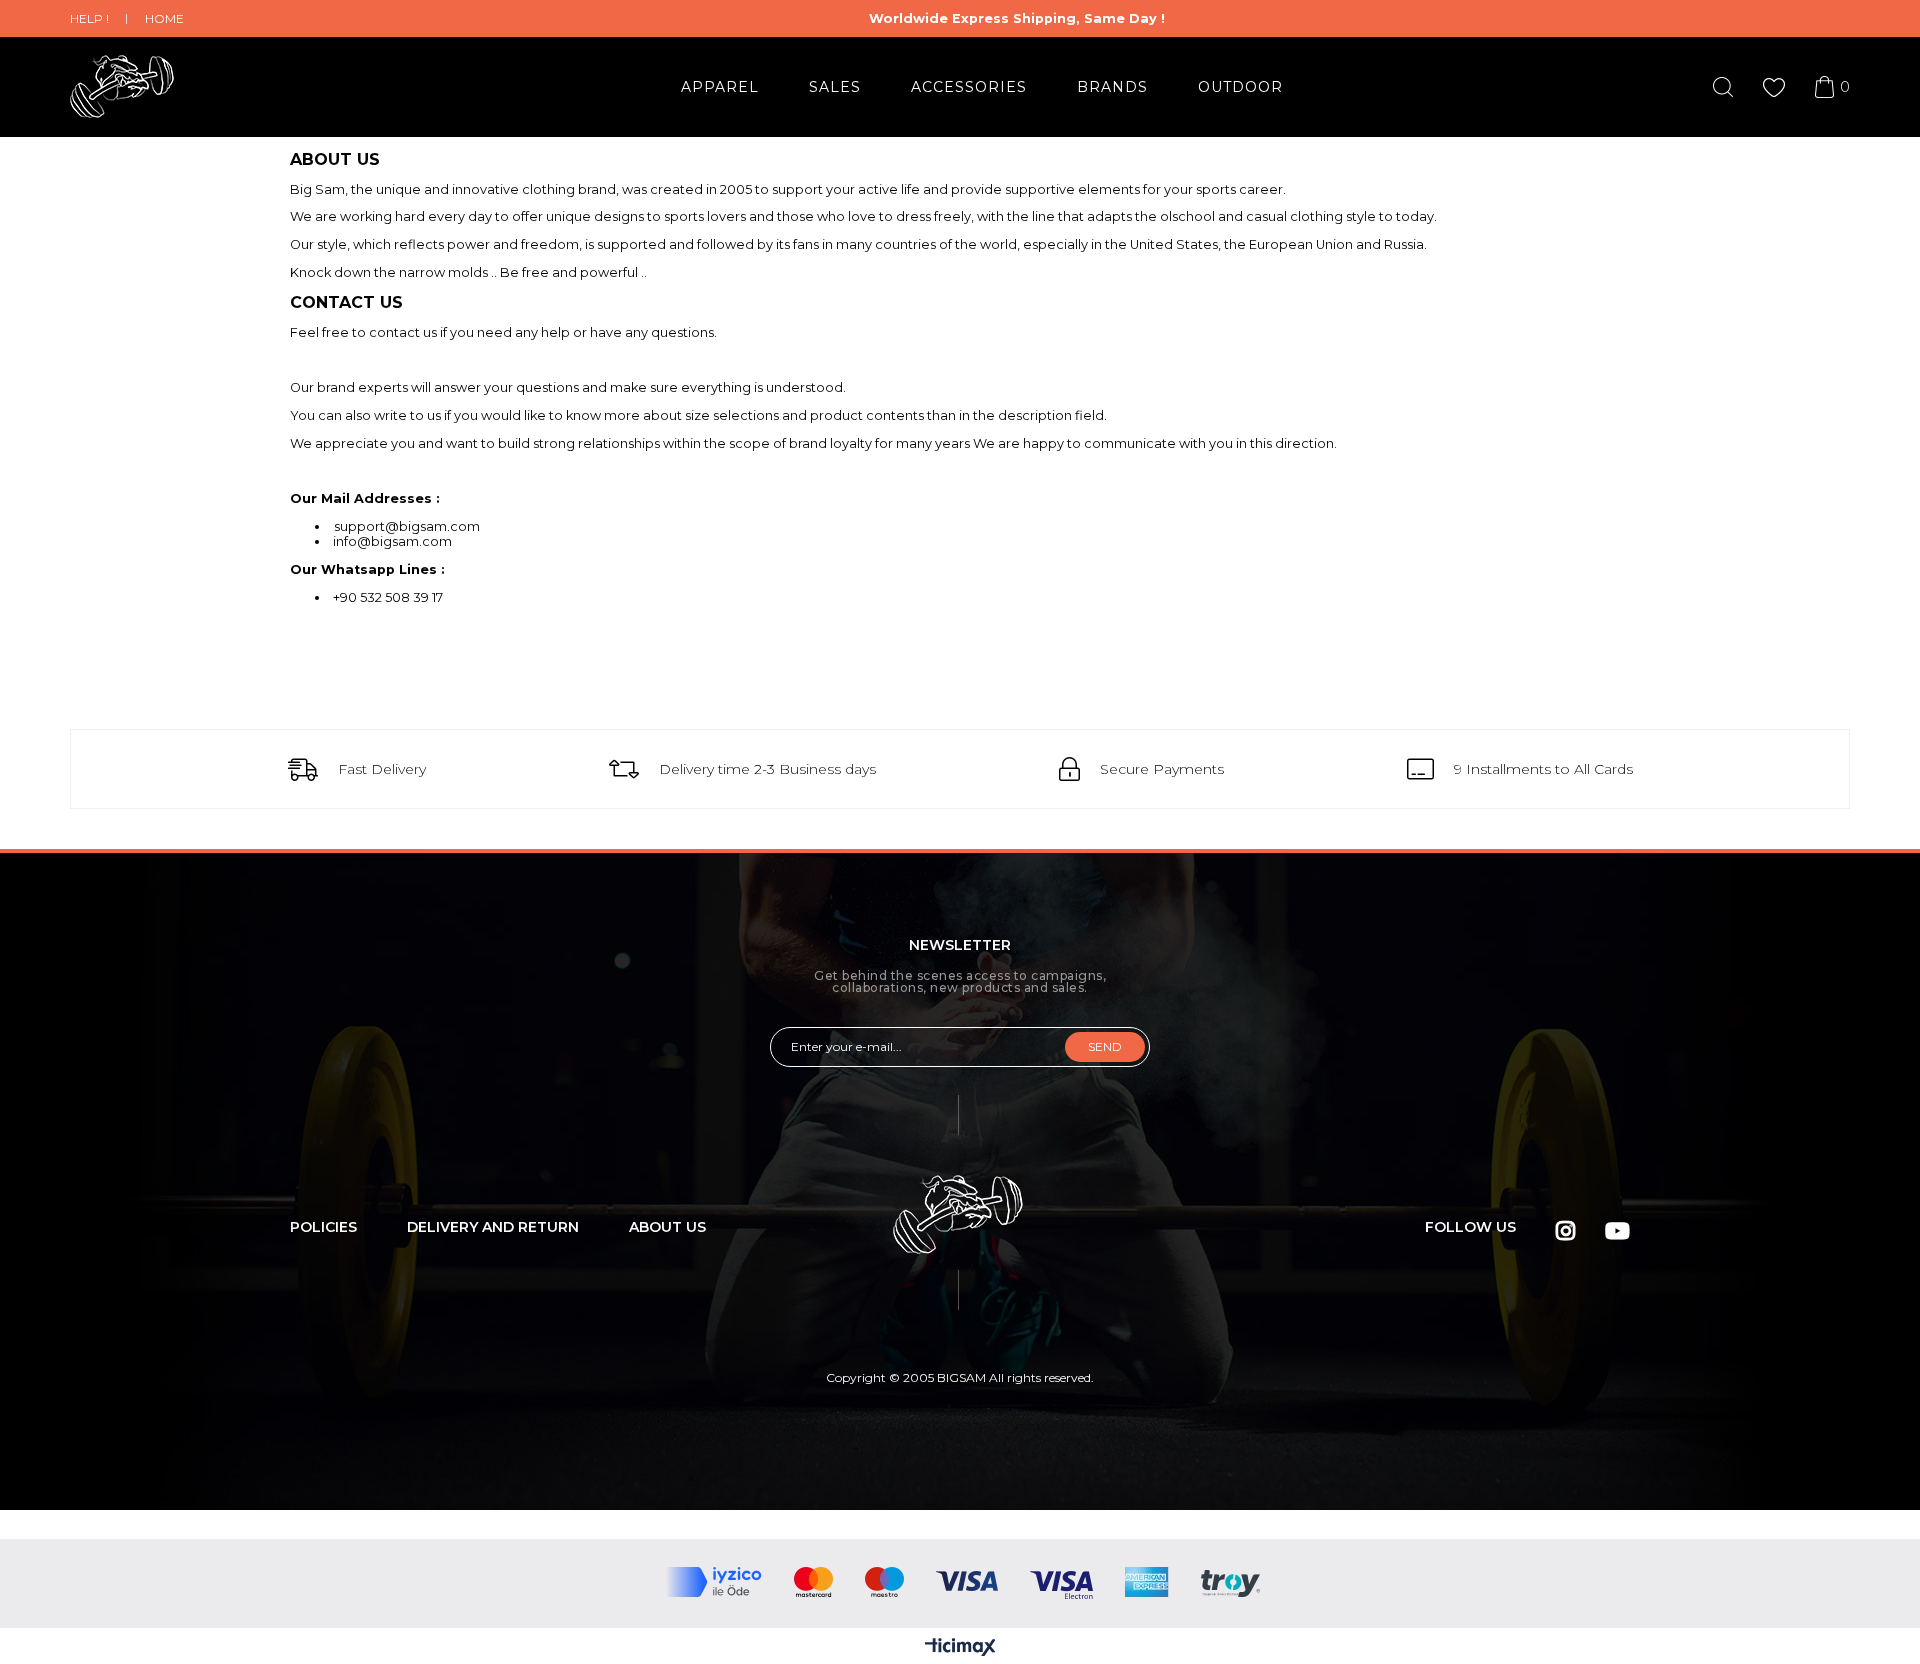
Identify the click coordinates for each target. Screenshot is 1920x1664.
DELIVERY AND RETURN (493, 1227)
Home (164, 18)
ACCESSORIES (969, 87)
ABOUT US (667, 1227)
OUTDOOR (1240, 87)
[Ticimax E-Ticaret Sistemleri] (960, 1648)
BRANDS (1112, 87)
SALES (835, 87)
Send (1105, 1046)
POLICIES (323, 1227)
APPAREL (720, 87)
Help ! (89, 18)
